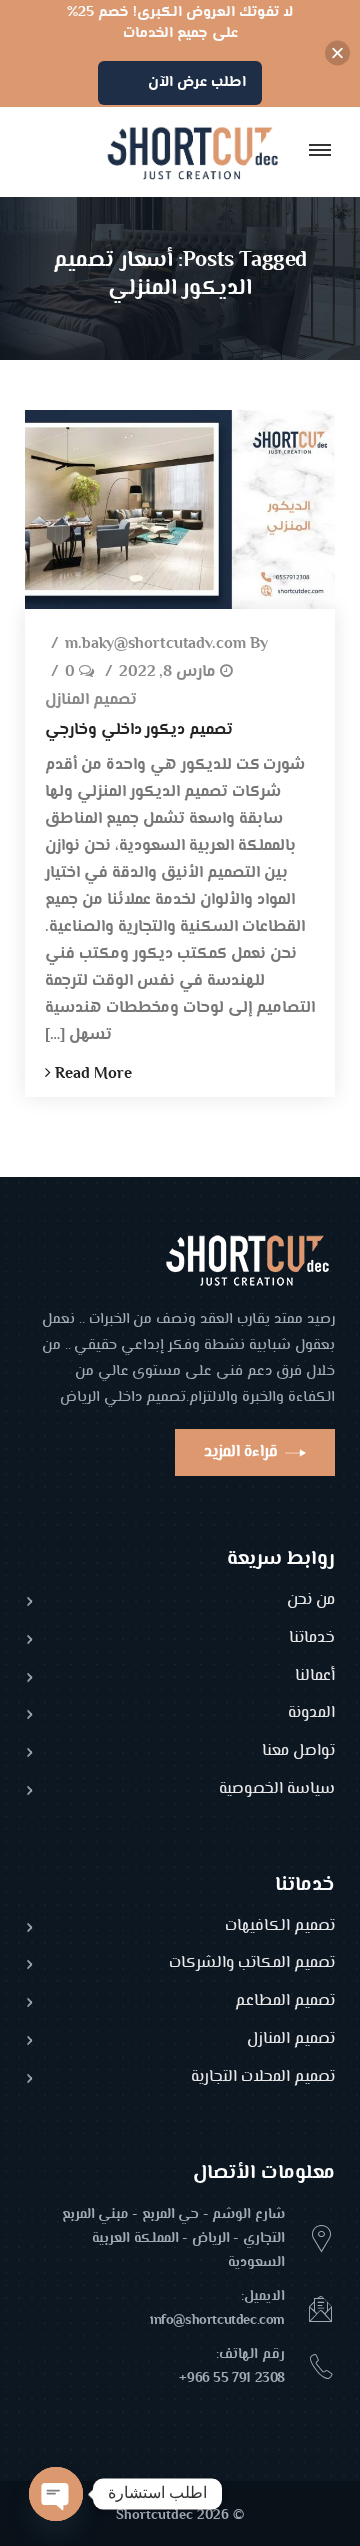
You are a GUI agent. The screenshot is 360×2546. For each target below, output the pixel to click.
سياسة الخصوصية (277, 1790)
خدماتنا (312, 1639)
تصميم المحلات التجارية (263, 2078)
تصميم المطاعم (285, 2002)
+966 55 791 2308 (232, 2379)
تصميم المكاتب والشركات (252, 1964)
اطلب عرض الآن (197, 82)
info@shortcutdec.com (217, 2321)
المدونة (311, 1714)
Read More (91, 1074)
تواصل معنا (298, 1752)
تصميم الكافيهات (280, 1927)
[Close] (337, 53)
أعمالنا (315, 1677)
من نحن (311, 1601)
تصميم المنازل (91, 701)
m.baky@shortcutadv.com (155, 645)
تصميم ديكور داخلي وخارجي (139, 730)
